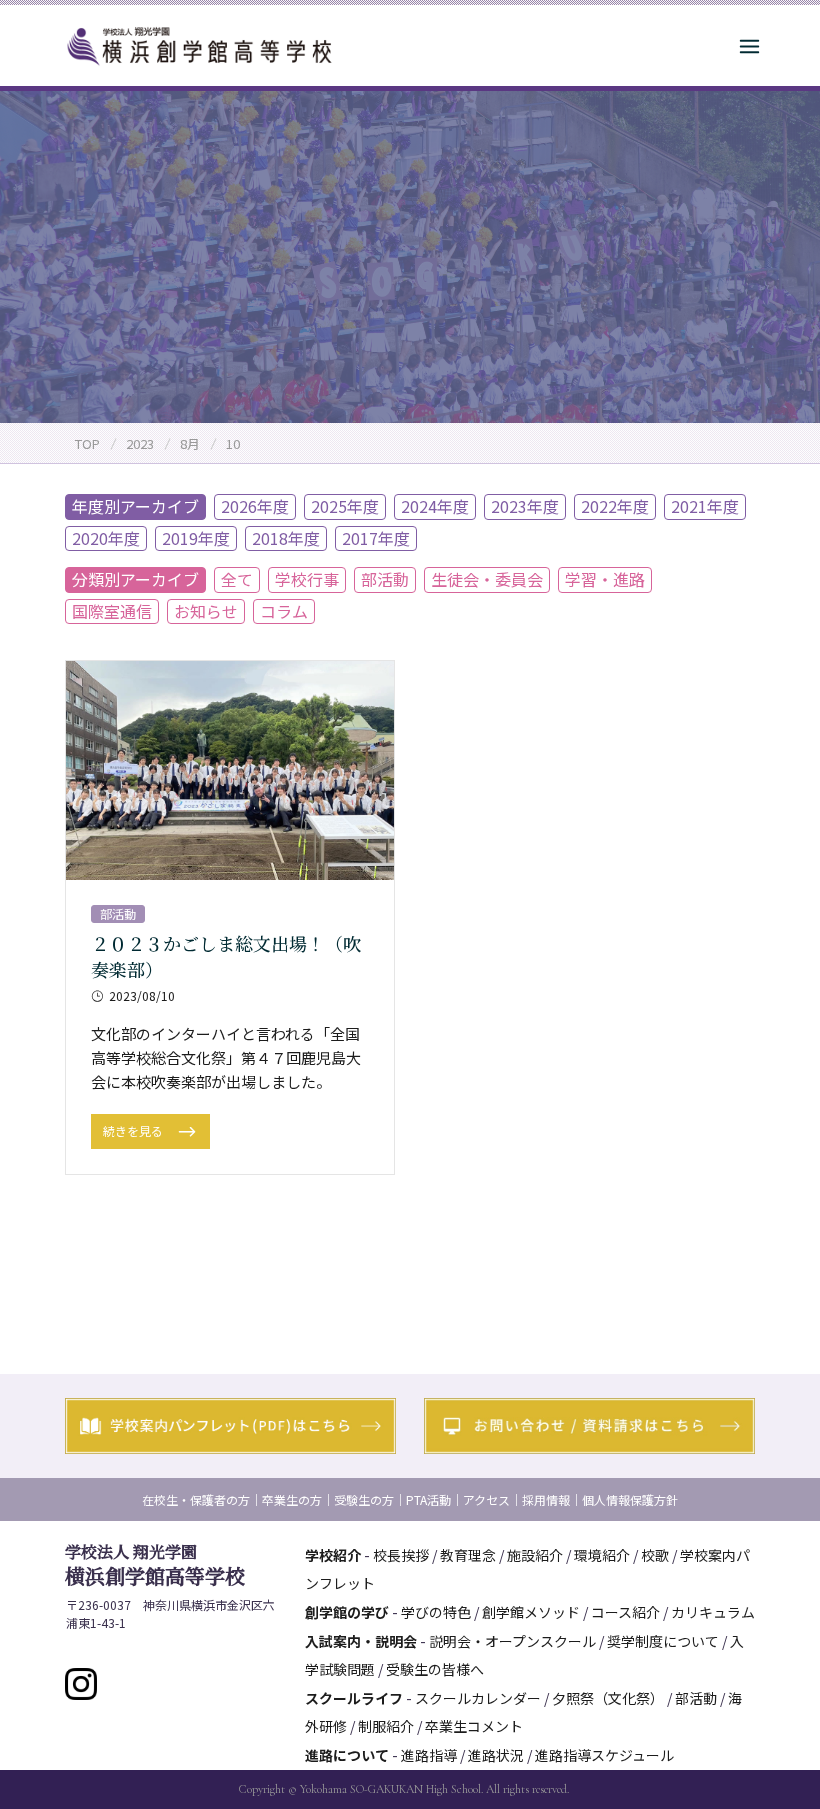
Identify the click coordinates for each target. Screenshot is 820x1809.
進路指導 (429, 1755)
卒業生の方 (292, 1499)
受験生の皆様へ (435, 1669)
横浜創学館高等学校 (155, 1565)
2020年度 (106, 538)
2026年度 (255, 506)
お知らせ (206, 611)
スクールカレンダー (478, 1698)
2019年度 (196, 538)
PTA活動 (428, 1499)
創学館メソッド (531, 1612)
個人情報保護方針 (630, 1499)
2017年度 (376, 538)
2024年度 (435, 506)
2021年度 (705, 506)
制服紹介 (386, 1726)
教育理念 (468, 1555)
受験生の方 (364, 1499)
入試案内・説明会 (361, 1641)
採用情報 (546, 1499)
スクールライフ (354, 1698)
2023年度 (525, 506)
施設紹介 (535, 1555)
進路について (347, 1755)
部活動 (385, 579)
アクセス (486, 1499)
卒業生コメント (474, 1726)
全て (237, 579)
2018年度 (286, 538)
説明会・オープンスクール (512, 1641)
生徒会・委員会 (487, 579)
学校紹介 (333, 1555)
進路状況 (496, 1755)
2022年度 (615, 506)
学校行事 (307, 579)
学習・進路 (605, 579)
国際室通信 (112, 611)
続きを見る (134, 1130)
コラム (284, 611)
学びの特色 (436, 1612)
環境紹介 (602, 1555)
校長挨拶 (401, 1555)
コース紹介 (625, 1612)
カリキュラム (713, 1612)
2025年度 (345, 506)
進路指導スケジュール (604, 1755)
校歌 (655, 1555)
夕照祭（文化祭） (608, 1698)
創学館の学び (347, 1612)
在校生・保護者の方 (196, 1499)
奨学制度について (663, 1641)
